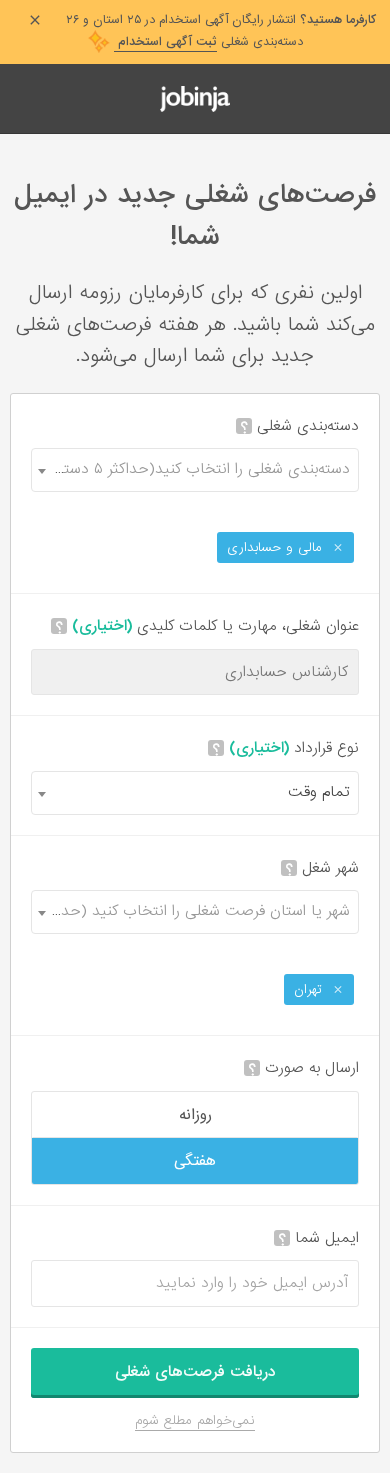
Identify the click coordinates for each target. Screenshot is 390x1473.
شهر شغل (322, 868)
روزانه (195, 1115)
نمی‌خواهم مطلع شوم (195, 1420)
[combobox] (195, 470)
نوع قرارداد (285, 748)
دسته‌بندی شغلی (299, 426)
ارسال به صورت (303, 1068)
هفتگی (195, 1161)
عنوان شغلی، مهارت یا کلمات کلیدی (207, 626)
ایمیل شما (318, 1238)
